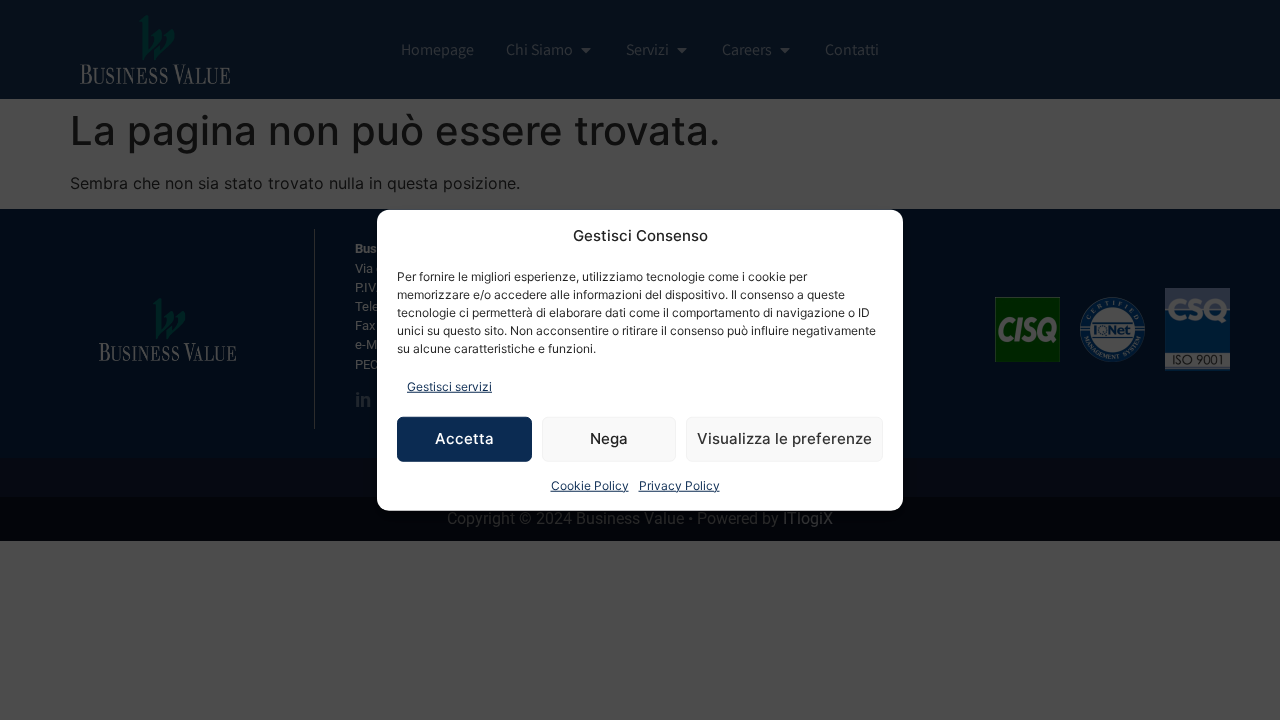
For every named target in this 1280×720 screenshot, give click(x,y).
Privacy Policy (679, 484)
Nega (609, 438)
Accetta (464, 438)
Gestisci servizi (449, 385)
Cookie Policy (590, 484)
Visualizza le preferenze (784, 438)
